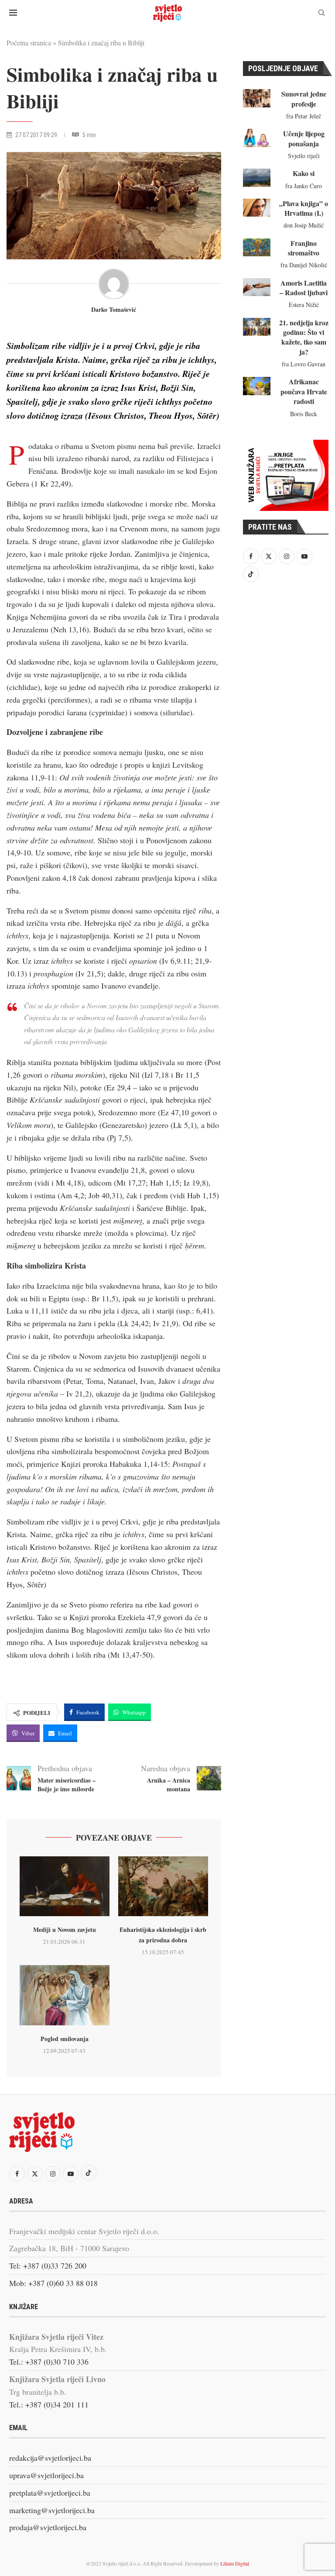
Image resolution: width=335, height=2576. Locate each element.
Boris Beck (304, 414)
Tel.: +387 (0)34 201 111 (49, 2404)
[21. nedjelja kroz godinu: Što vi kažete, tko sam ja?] (257, 327)
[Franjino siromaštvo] (257, 248)
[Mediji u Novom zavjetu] (65, 1886)
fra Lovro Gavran (304, 364)
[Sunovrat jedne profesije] (257, 98)
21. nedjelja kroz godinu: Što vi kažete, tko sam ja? (304, 337)
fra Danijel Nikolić (304, 265)
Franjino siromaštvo (304, 248)
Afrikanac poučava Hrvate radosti (304, 391)
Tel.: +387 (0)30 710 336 (49, 2362)
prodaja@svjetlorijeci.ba (48, 2527)
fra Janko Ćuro (304, 186)
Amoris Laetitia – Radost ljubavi (304, 288)
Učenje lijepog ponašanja (304, 138)
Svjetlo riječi (304, 156)
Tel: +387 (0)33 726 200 (48, 2266)
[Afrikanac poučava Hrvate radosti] (257, 386)
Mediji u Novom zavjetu (65, 1929)
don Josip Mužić (304, 225)
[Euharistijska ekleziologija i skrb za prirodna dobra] (163, 1886)
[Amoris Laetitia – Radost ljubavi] (257, 287)
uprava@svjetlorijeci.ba (46, 2475)
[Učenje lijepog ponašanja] (257, 138)
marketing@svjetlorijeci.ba (52, 2510)
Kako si (304, 173)
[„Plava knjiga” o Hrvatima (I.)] (257, 208)
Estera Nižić (304, 305)
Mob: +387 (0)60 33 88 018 (53, 2283)
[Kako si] (257, 178)
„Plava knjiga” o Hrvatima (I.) (304, 208)
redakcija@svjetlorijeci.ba (50, 2458)
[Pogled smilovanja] (65, 1995)
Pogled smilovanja (65, 2039)
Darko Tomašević (114, 310)
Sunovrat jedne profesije (304, 98)
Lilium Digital (235, 2563)
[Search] (321, 14)
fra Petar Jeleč (304, 116)
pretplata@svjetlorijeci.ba (50, 2493)
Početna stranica (29, 43)
